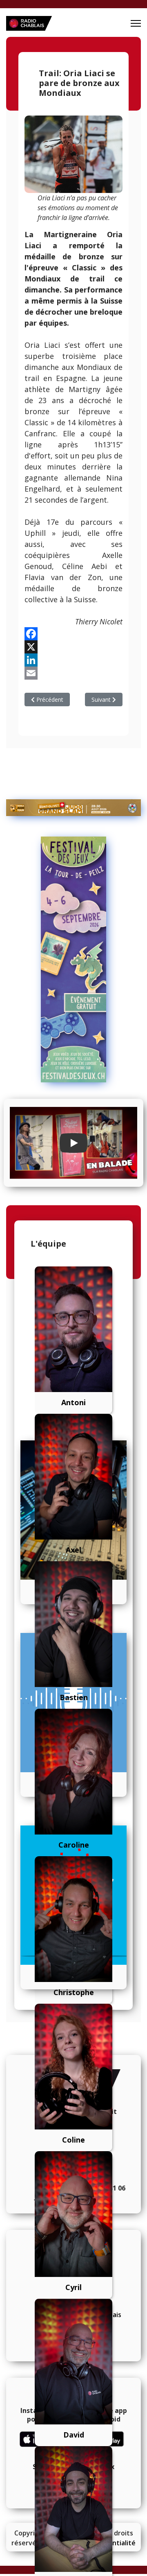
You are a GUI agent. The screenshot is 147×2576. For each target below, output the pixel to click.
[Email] (73, 673)
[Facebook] (73, 634)
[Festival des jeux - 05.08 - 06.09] (73, 959)
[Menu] (136, 23)
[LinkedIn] (73, 660)
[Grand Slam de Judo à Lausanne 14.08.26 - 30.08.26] (73, 808)
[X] (73, 647)
